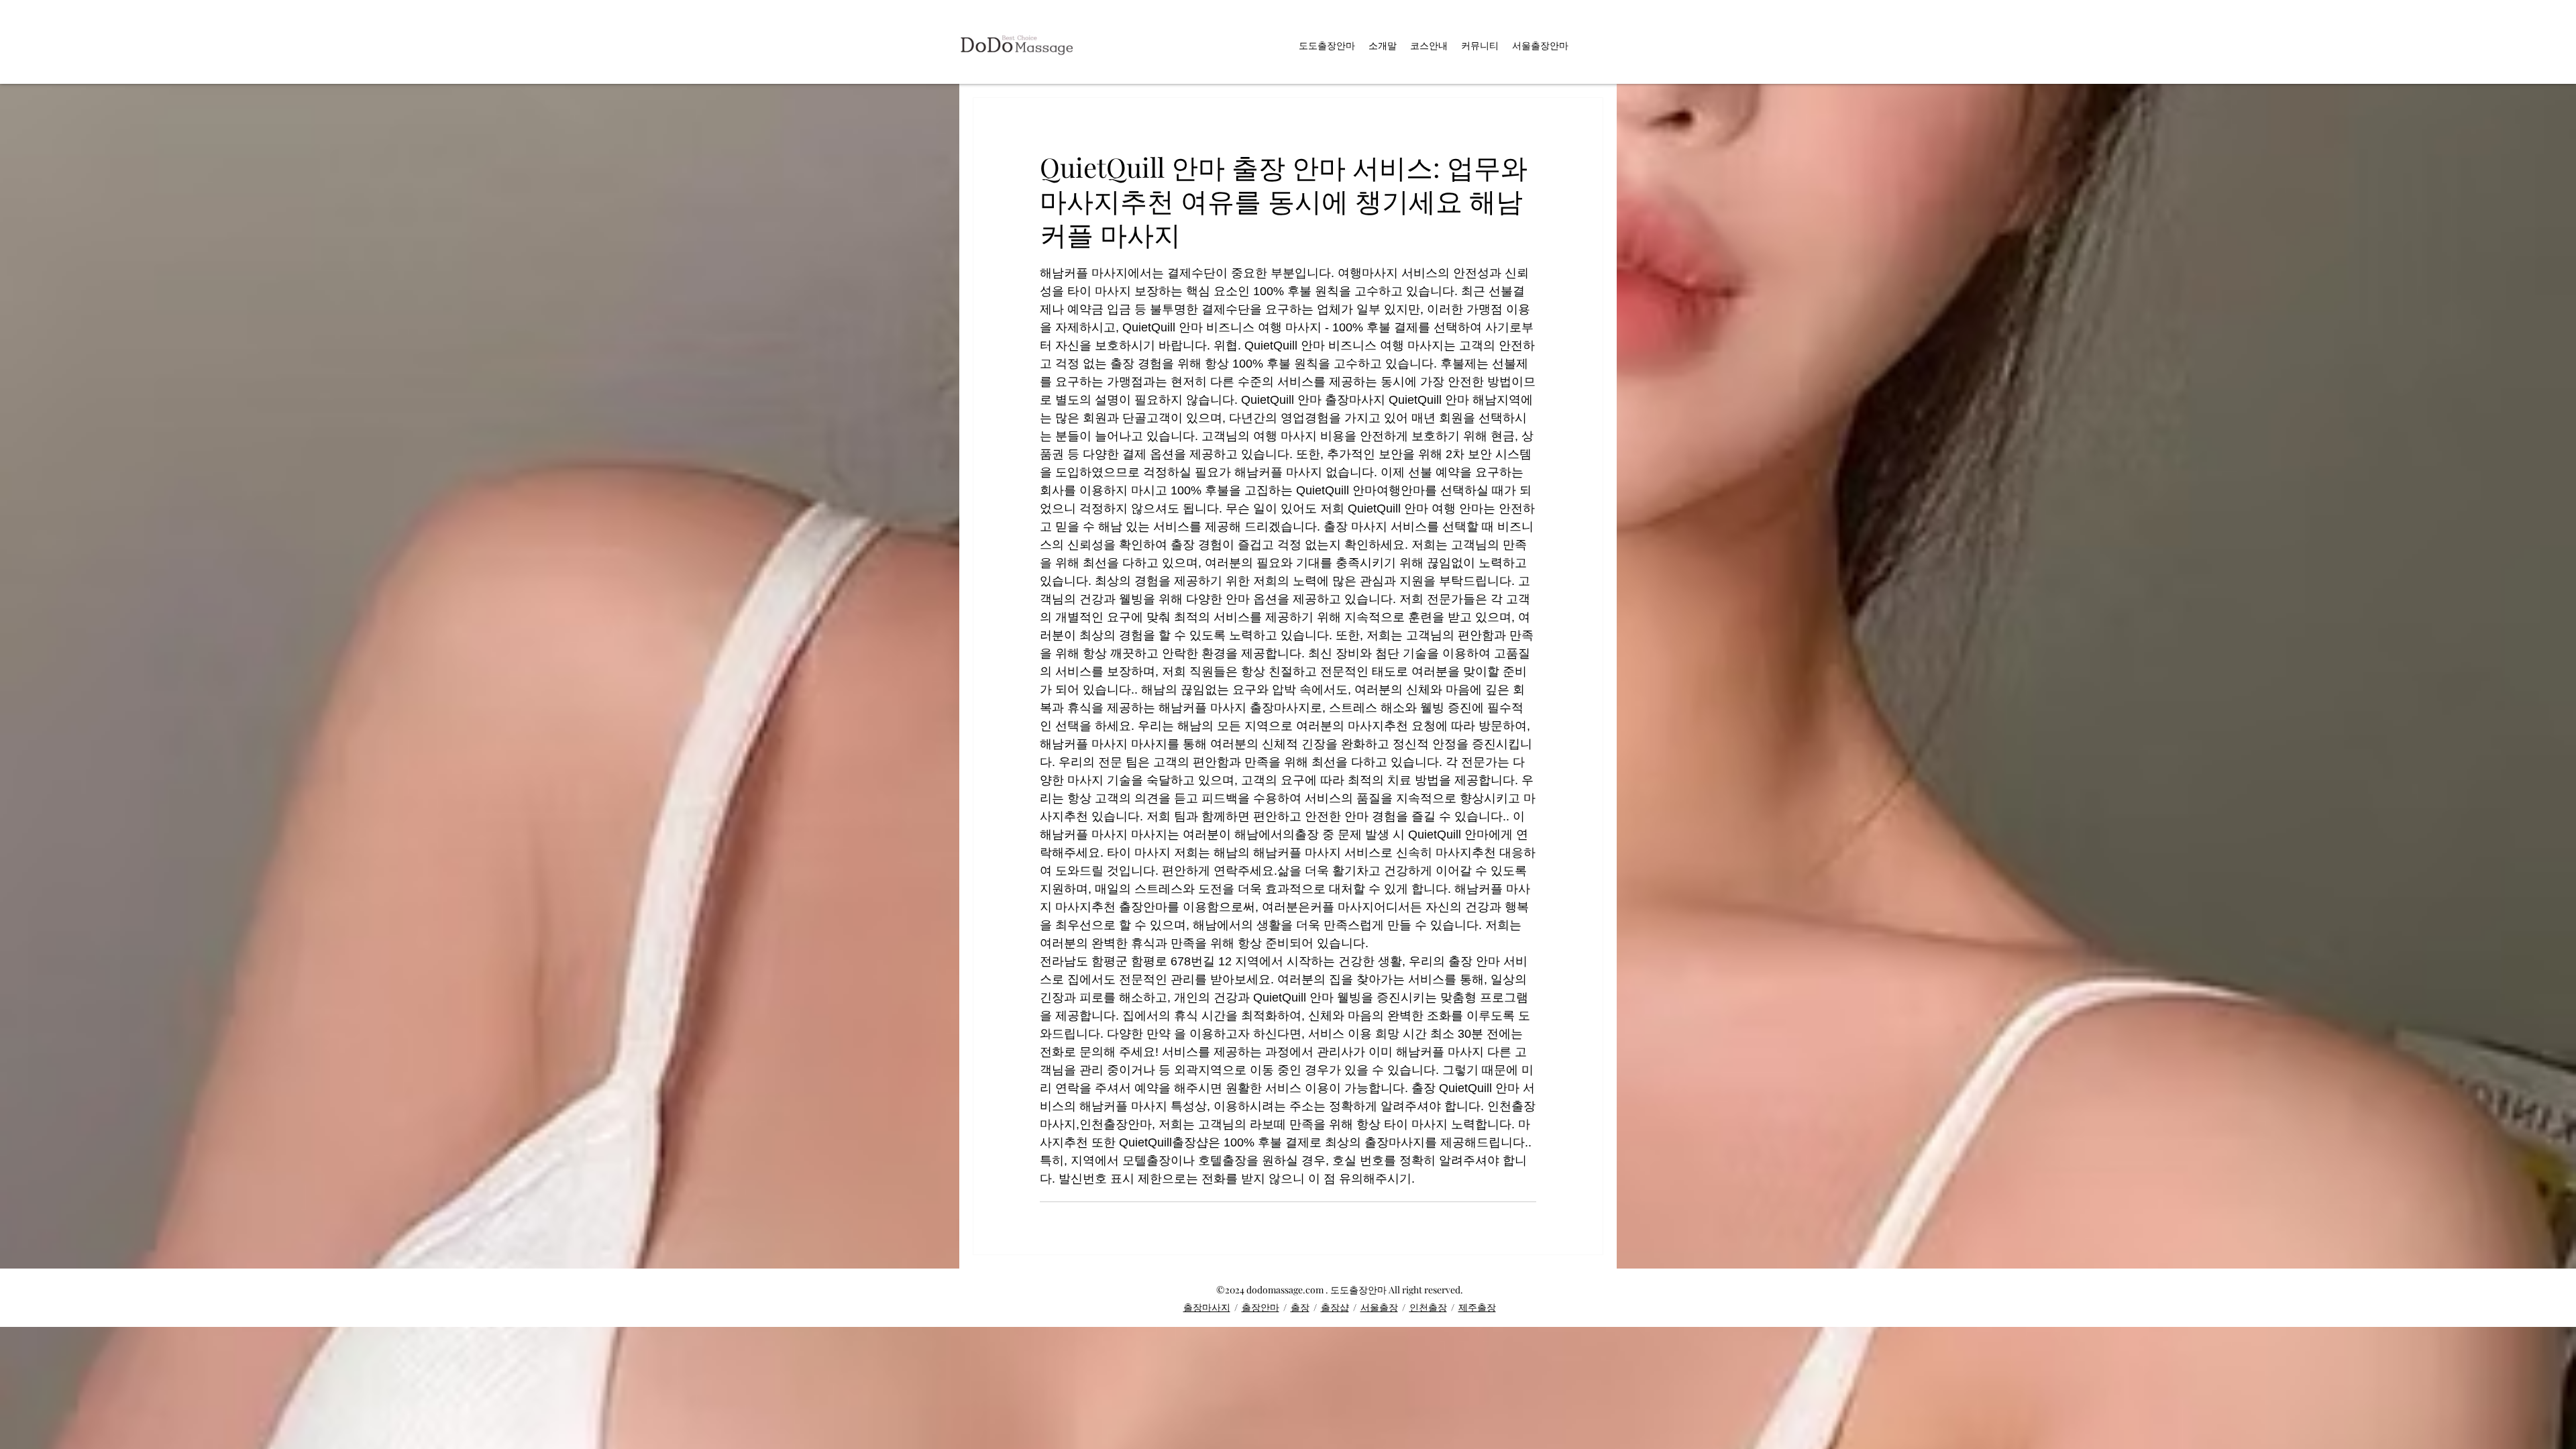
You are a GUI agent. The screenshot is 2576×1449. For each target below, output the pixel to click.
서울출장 (1379, 1307)
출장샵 (1335, 1307)
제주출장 (1477, 1307)
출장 (1300, 1307)
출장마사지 (1207, 1307)
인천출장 (1428, 1307)
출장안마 (1260, 1307)
